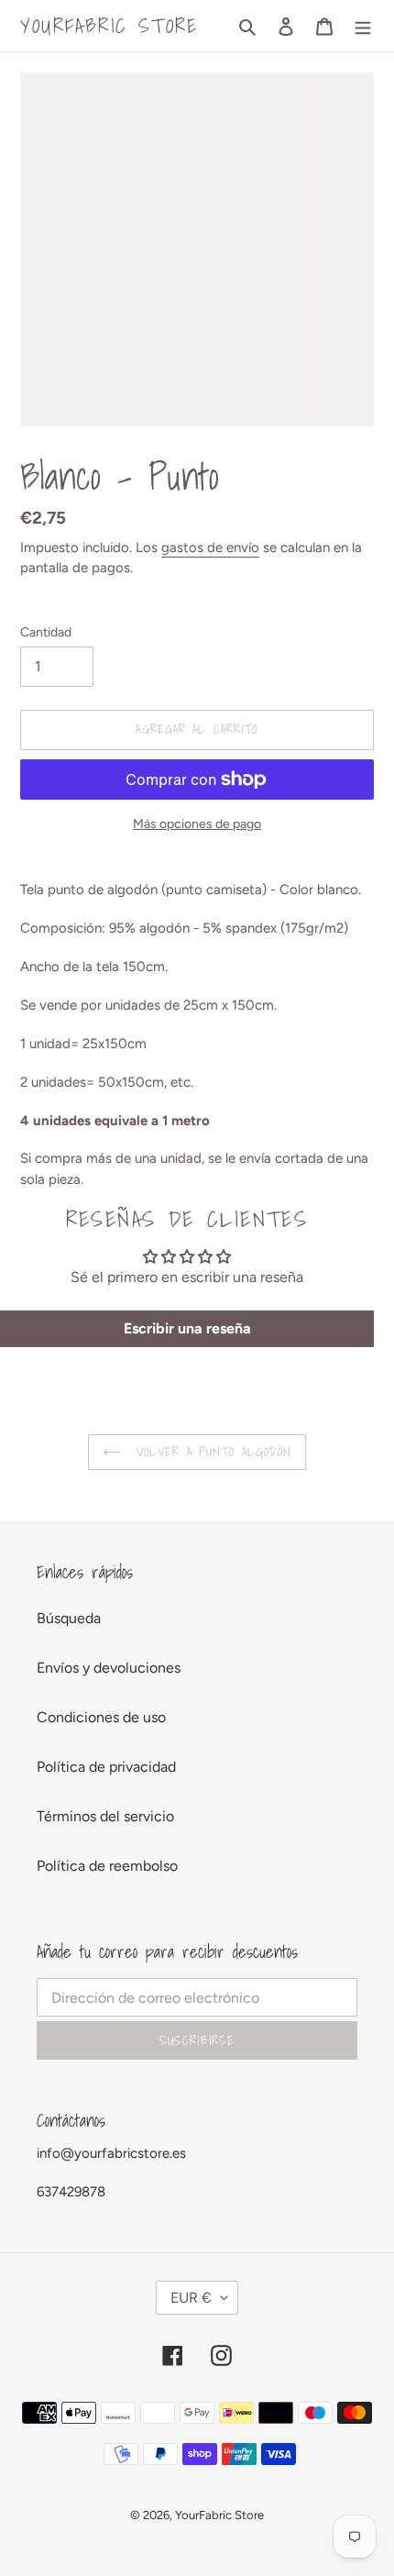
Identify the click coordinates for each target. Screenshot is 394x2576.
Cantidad (46, 632)
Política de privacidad (106, 1767)
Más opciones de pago (197, 824)
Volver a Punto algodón (211, 1452)
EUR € (191, 2298)
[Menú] (363, 26)
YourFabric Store (109, 26)
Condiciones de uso (101, 1717)
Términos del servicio (105, 1816)
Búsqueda (69, 1618)
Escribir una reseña (187, 1328)
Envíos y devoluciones (109, 1668)
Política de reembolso (107, 1866)
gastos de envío (210, 547)
